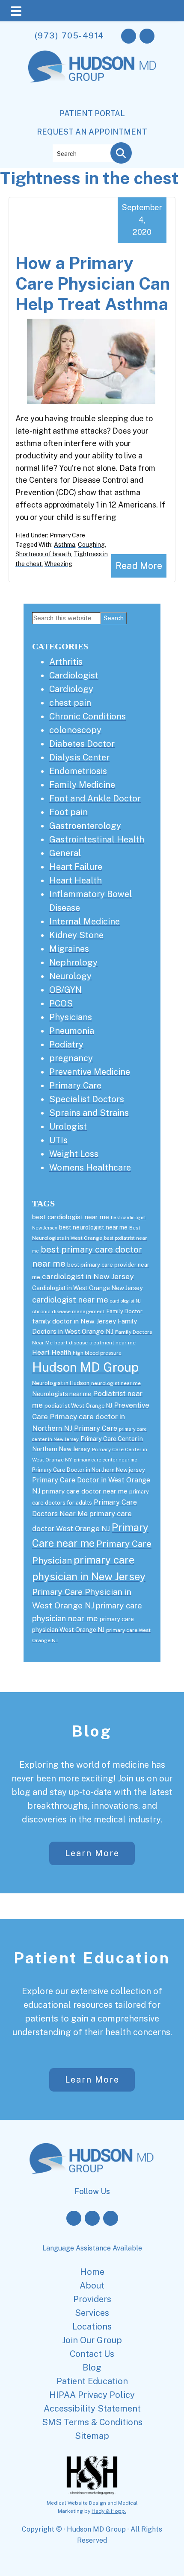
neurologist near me (116, 1383)
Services (92, 2313)
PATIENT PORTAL (92, 113)
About (92, 2286)
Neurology (70, 976)
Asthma (65, 545)
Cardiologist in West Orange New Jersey (88, 1288)
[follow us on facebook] (129, 36)
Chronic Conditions (88, 716)
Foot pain (68, 812)
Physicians (71, 1017)
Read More (139, 566)
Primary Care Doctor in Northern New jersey (89, 1470)
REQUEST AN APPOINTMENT (92, 132)
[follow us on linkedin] (111, 2218)
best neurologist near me (93, 1227)
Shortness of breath (43, 554)
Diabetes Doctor (82, 744)
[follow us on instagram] (147, 36)
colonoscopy (75, 730)
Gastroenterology (85, 826)
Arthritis (66, 662)
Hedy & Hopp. (109, 2511)
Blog (92, 1731)
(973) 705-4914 (70, 35)
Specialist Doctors (87, 1099)
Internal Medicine (85, 921)
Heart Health (76, 880)
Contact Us (92, 2354)
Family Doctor (125, 1311)
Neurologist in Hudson (61, 1383)
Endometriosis (78, 771)
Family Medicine (82, 785)
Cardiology (71, 689)
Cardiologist (74, 675)
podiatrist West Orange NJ (78, 1406)
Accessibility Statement (92, 2409)
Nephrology (73, 962)
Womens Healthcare (90, 1168)
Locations (92, 2327)
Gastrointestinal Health (97, 839)
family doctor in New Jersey (74, 1321)
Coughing (91, 545)
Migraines (69, 949)
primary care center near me (105, 1460)
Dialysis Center (79, 757)
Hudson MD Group (85, 1367)
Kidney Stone (76, 935)
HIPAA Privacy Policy (92, 2395)
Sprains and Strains (89, 1113)
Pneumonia (72, 1031)
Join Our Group (92, 2340)
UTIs (58, 1140)
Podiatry (66, 1044)
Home (92, 2272)
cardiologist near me (70, 1300)
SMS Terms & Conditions (92, 2422)
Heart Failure (76, 867)
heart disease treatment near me (95, 1343)
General (65, 853)
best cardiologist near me (71, 1217)
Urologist (68, 1127)
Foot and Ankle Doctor (95, 798)
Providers (92, 2299)
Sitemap (92, 2436)
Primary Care (67, 535)
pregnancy (71, 1058)
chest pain (70, 703)
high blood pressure (97, 1353)
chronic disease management (68, 1311)
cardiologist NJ (125, 1301)
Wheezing (58, 564)
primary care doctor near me (85, 1491)
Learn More (92, 1853)
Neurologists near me (62, 1394)
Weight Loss (74, 1154)
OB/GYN (65, 990)
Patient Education (92, 1958)
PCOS (61, 1003)
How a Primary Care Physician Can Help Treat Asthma (93, 283)
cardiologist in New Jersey (88, 1276)
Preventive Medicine (90, 1072)
